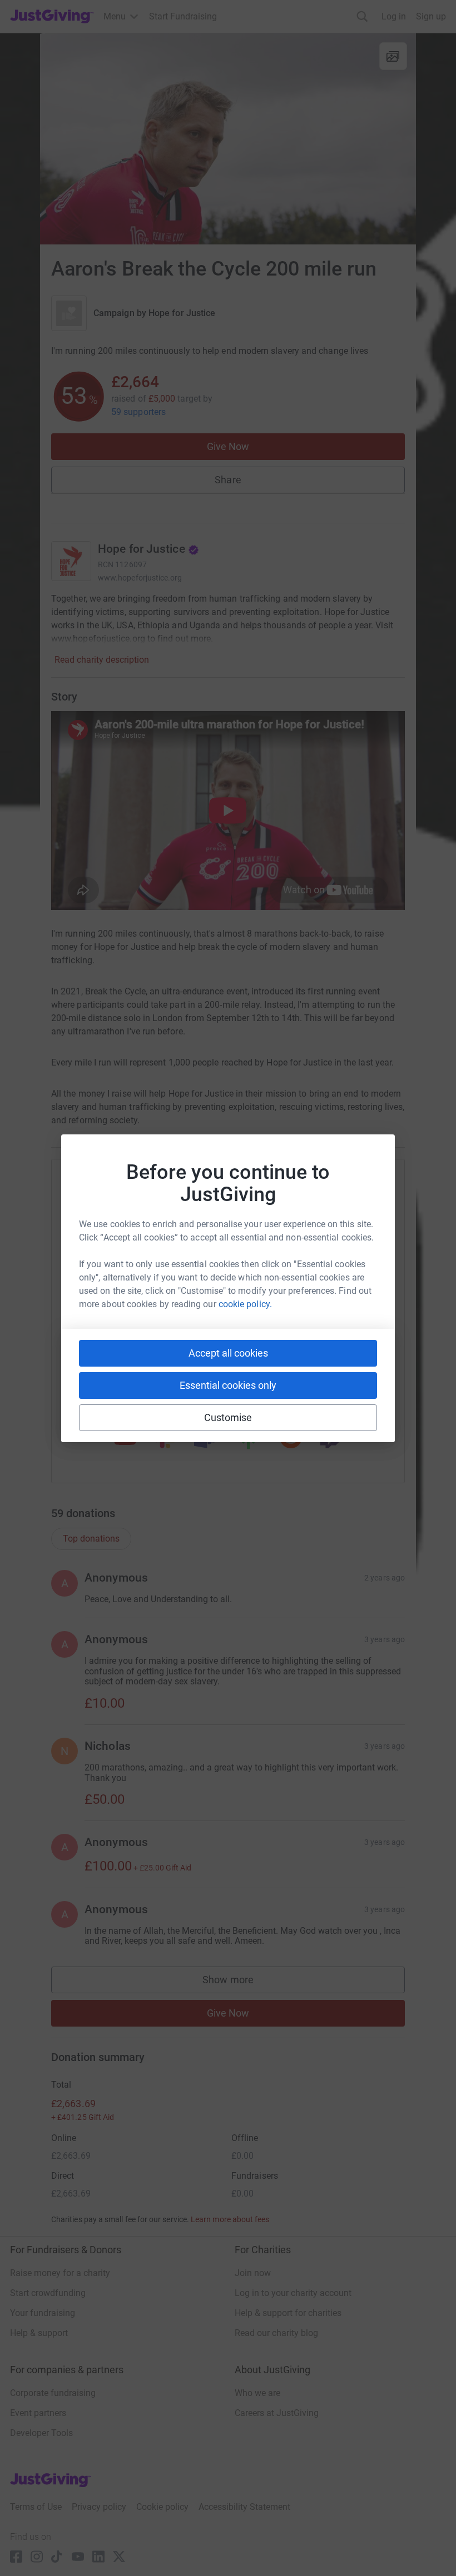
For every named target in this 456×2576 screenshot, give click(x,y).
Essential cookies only (228, 1385)
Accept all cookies (228, 1353)
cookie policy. (245, 1304)
